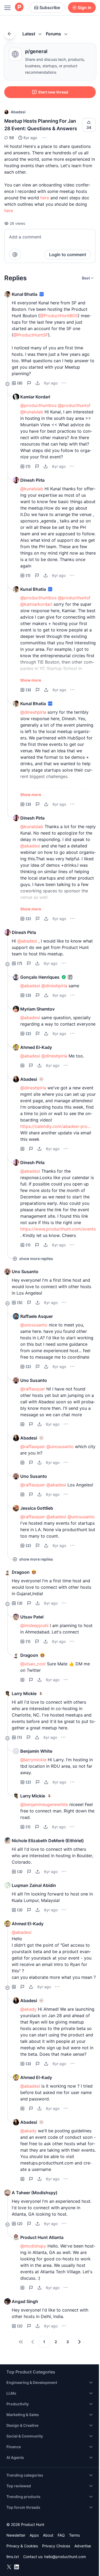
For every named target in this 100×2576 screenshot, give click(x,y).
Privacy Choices (56, 2546)
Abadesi (18, 112)
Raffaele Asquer (37, 1316)
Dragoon (21, 1572)
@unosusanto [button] (34, 1325)
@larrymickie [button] (33, 1760)
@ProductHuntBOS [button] (59, 316)
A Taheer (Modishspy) (35, 2193)
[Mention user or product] (15, 255)
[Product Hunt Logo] (19, 7)
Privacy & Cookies (22, 2546)
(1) (28, 466)
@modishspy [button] (33, 2246)
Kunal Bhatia (25, 294)
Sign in (85, 8)
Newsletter (16, 2535)
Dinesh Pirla (32, 480)
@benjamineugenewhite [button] (44, 1804)
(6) (20, 383)
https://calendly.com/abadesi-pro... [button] (55, 1126)
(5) (20, 1302)
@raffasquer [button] (33, 1389)
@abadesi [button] (30, 846)
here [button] (45, 198)
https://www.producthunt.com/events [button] (58, 1229)
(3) (28, 690)
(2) (28, 919)
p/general (36, 51)
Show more (31, 680)
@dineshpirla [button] (33, 712)
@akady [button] (28, 2009)
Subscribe (50, 8)
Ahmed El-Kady (36, 1047)
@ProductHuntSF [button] (31, 335)
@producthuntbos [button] (38, 405)
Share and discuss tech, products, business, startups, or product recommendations (55, 66)
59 (11, 138)
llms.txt (13, 2557)
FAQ (61, 2535)
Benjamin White (36, 1751)
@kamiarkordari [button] (36, 604)
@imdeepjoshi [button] (34, 1625)
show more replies (36, 1259)
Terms (74, 2535)
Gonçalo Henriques (40, 977)
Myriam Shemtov (37, 1009)
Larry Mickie (24, 1693)
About (48, 2535)
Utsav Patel (32, 1617)
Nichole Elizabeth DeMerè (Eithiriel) (48, 1841)
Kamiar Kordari (35, 397)
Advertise (83, 2546)
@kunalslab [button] (32, 412)
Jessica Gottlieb (37, 1508)
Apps (34, 2535)
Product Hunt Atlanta (42, 2237)
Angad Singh (25, 2301)
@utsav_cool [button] (33, 1664)
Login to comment (68, 255)
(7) (20, 963)
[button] (44, 138)
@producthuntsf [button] (74, 405)
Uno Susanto (25, 1272)
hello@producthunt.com (65, 2557)
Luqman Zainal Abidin (34, 1885)
